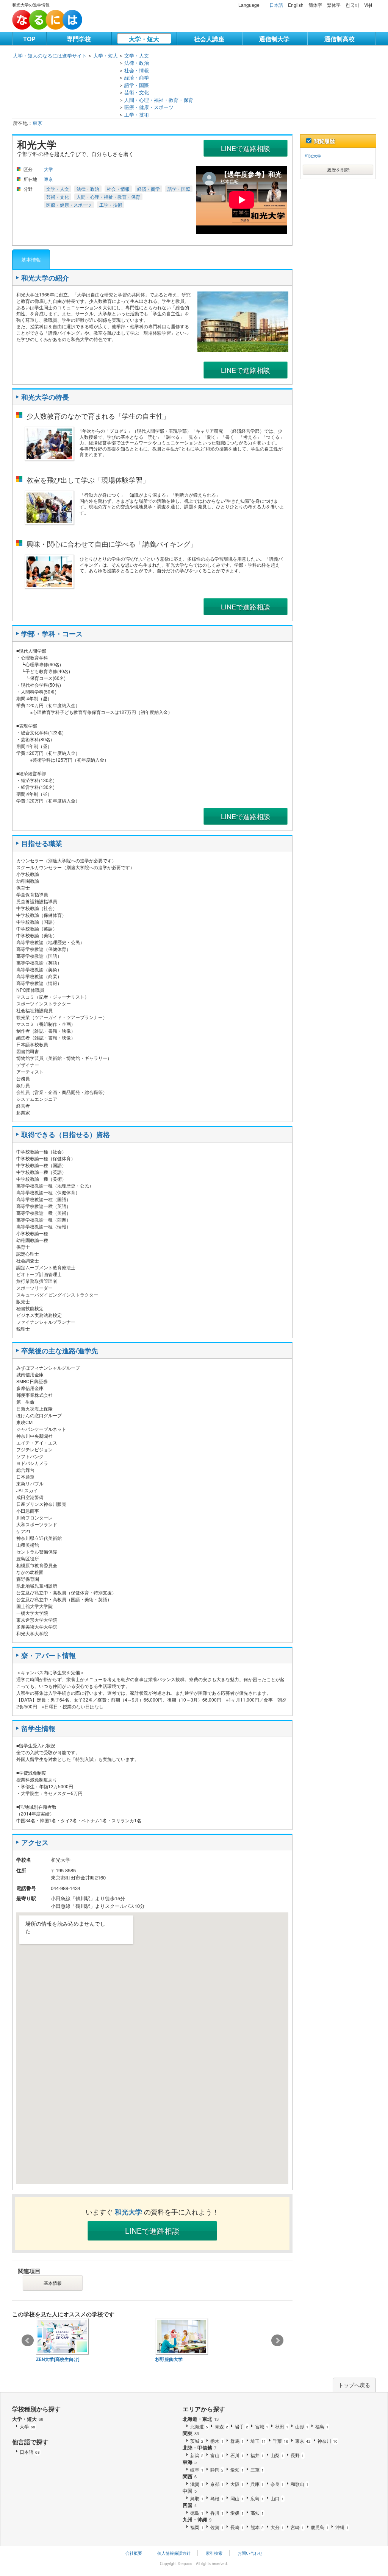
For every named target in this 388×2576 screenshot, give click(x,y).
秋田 (282, 2426)
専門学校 (79, 39)
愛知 (237, 2469)
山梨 (277, 2455)
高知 (257, 2513)
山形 (302, 2426)
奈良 (277, 2484)
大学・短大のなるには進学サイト (50, 55)
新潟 (197, 2455)
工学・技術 (137, 115)
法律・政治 (137, 63)
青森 (221, 2426)
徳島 (197, 2513)
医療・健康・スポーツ (149, 107)
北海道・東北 (201, 2419)
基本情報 (31, 259)
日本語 (276, 5)
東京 (38, 123)
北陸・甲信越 (199, 2447)
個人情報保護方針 (174, 2553)
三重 (257, 2469)
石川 (237, 2455)
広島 (257, 2498)
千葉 (281, 2441)
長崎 (237, 2527)
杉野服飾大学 (169, 2359)
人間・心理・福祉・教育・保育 (159, 100)
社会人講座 (209, 39)
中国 (190, 2491)
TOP (29, 39)
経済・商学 (137, 77)
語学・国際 (137, 85)
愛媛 (237, 2513)
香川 (217, 2513)
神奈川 (328, 2441)
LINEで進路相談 (246, 148)
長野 (297, 2455)
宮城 (262, 2426)
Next (277, 2341)
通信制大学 (274, 39)
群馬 (237, 2441)
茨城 (197, 2441)
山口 (277, 2498)
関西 (190, 2476)
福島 (322, 2426)
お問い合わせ (250, 2553)
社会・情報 (137, 70)
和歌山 (300, 2484)
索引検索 (214, 2553)
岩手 (242, 2426)
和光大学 (313, 156)
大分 (277, 2527)
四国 (190, 2505)
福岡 (197, 2527)
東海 (190, 2462)
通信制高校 (339, 39)
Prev (28, 2341)
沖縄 (342, 2527)
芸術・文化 (137, 92)
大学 (48, 169)
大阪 (237, 2484)
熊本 (257, 2527)
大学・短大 (144, 39)
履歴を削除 (338, 169)
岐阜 (197, 2469)
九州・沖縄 (197, 2519)
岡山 (237, 2498)
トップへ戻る (354, 2385)
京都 (217, 2484)
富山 (217, 2455)
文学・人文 (137, 55)
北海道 (199, 2426)
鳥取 (197, 2498)
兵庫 (257, 2484)
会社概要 (134, 2553)
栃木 (217, 2441)
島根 (217, 2498)
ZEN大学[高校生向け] (58, 2359)
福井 (257, 2455)
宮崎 (297, 2527)
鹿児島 (320, 2527)
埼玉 (258, 2441)
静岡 (217, 2469)
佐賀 (217, 2527)
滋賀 (197, 2484)
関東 (191, 2433)
